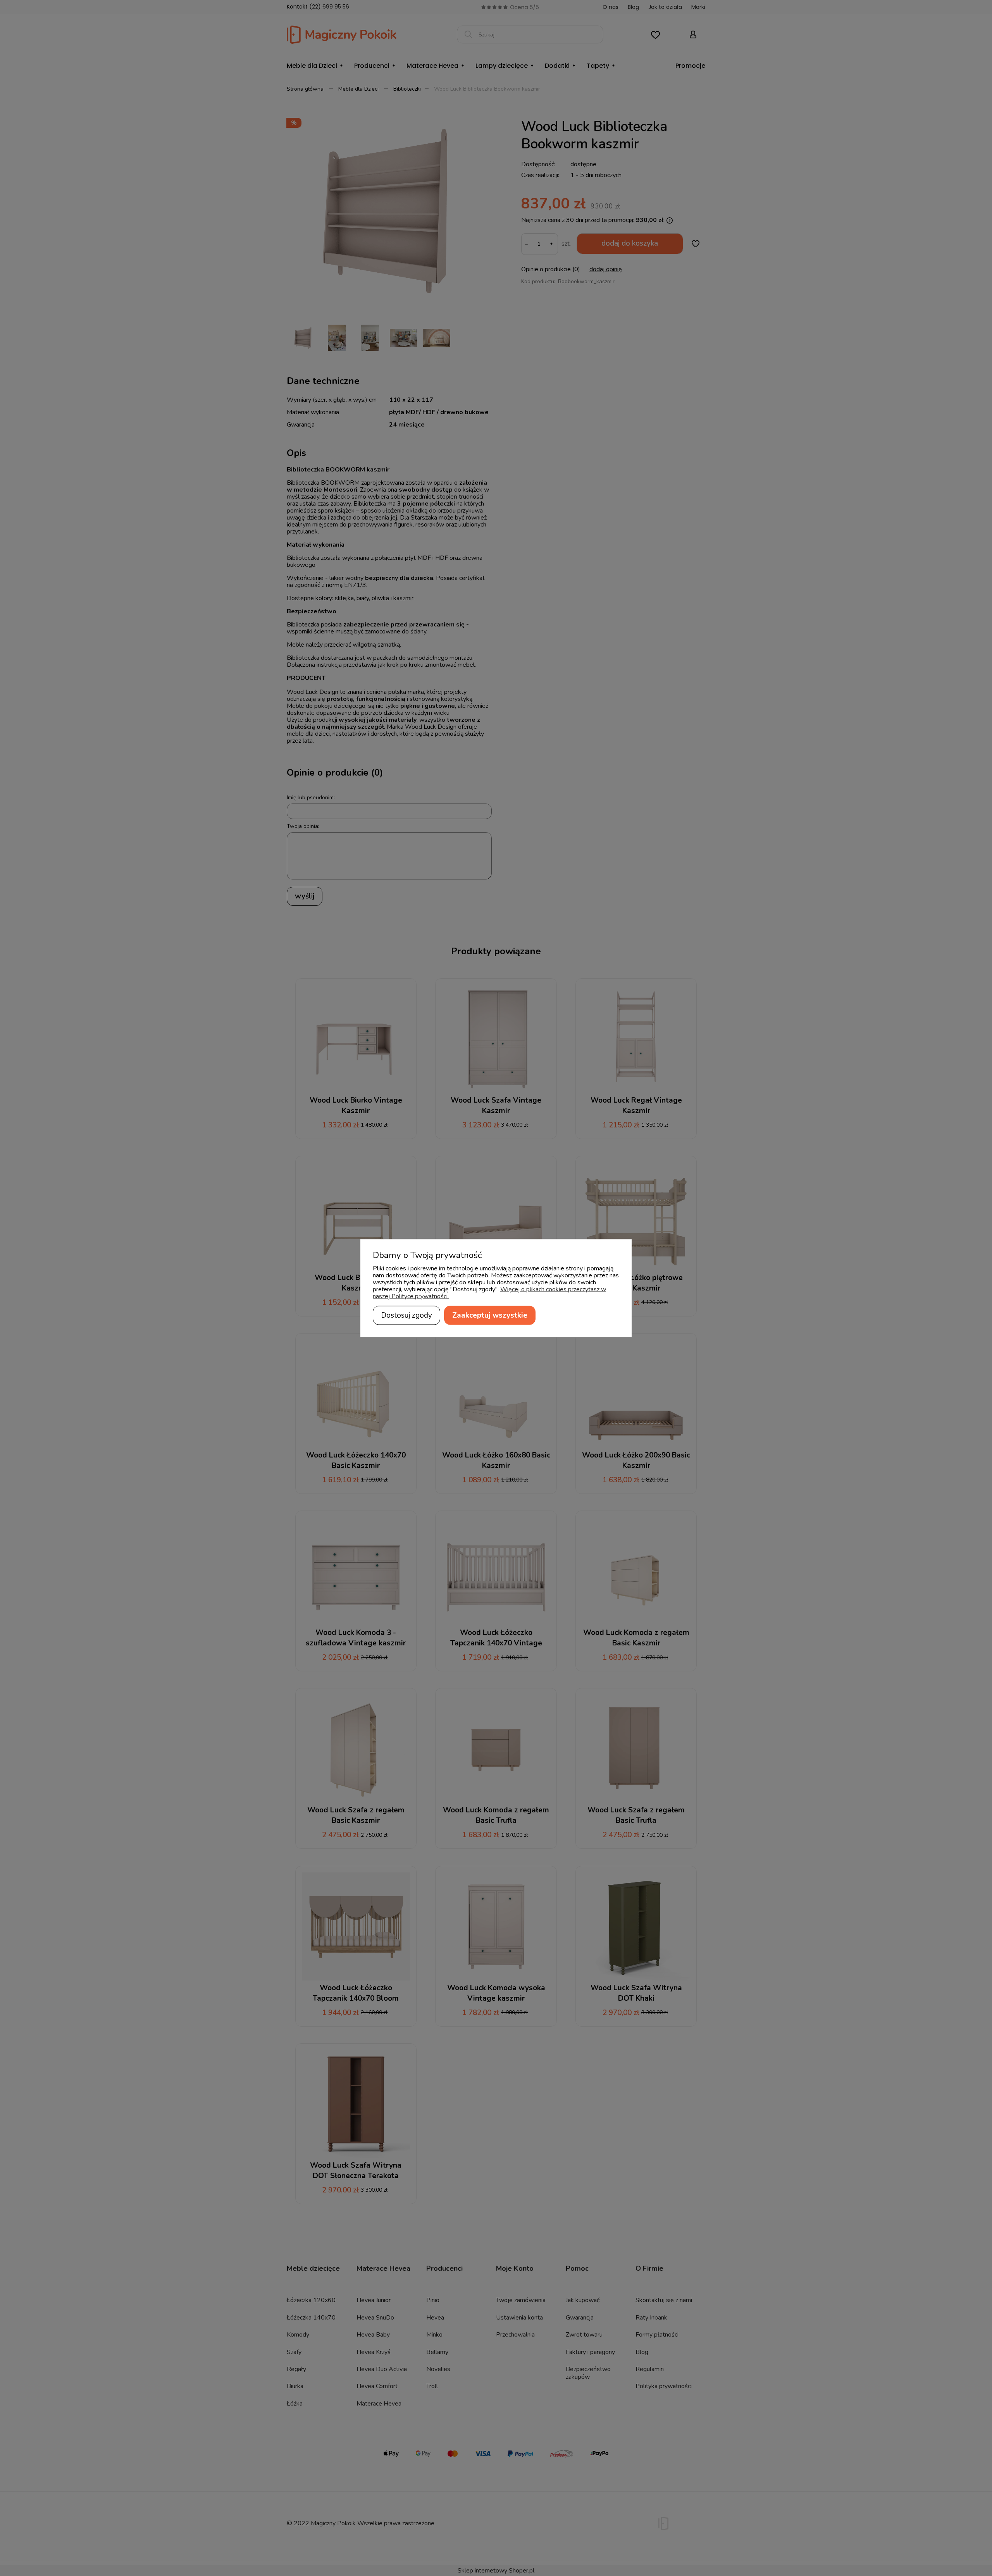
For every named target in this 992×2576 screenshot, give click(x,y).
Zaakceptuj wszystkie (490, 1315)
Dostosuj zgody (406, 1315)
